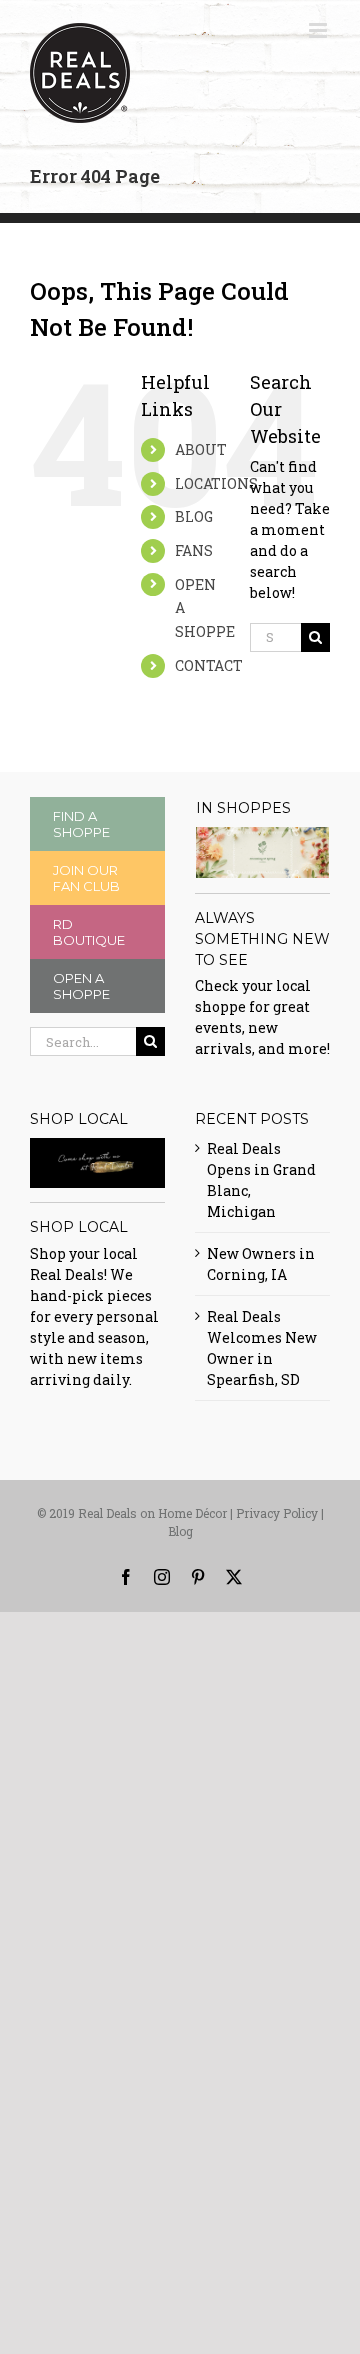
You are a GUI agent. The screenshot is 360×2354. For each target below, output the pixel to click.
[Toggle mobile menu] (319, 30)
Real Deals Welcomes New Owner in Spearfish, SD (262, 1348)
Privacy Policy (277, 1513)
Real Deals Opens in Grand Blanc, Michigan (261, 1180)
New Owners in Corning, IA (261, 1264)
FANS (194, 550)
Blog (180, 1531)
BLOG (194, 516)
